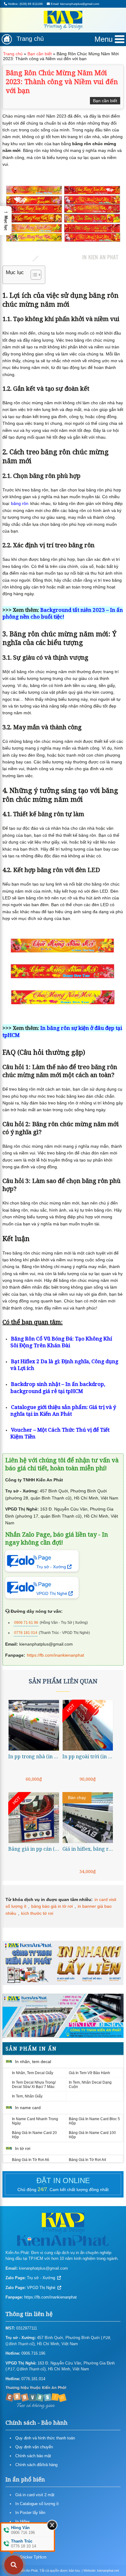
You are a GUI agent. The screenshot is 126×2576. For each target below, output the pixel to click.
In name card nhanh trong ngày (35, 2121)
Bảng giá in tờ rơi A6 (31, 2160)
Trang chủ (30, 39)
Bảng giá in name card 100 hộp (92, 2135)
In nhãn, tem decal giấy (33, 2073)
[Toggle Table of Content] (33, 275)
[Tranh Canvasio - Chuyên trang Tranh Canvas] (36, 2397)
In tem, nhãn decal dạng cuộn (90, 2085)
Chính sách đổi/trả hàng (36, 2465)
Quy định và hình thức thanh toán (45, 2438)
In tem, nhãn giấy (27, 2096)
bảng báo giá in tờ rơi (52, 1906)
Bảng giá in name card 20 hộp (34, 2135)
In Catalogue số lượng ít (37, 2504)
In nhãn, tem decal (33, 2062)
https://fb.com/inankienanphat (56, 1655)
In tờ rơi (23, 2148)
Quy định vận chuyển (34, 2447)
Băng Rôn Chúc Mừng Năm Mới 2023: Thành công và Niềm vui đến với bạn (62, 81)
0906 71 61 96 (26, 1623)
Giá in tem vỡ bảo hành (89, 2073)
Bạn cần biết (40, 54)
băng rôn (20, 503)
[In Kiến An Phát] (63, 21)
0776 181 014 (26, 1633)
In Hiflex (23, 2522)
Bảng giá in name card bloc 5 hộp (94, 2121)
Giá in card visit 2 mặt (35, 2495)
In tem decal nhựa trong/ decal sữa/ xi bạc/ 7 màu (34, 2085)
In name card (28, 2108)
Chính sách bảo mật (33, 2456)
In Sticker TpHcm (31, 2557)
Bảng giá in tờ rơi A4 (87, 2160)
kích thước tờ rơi (37, 1913)
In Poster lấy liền (30, 2513)
